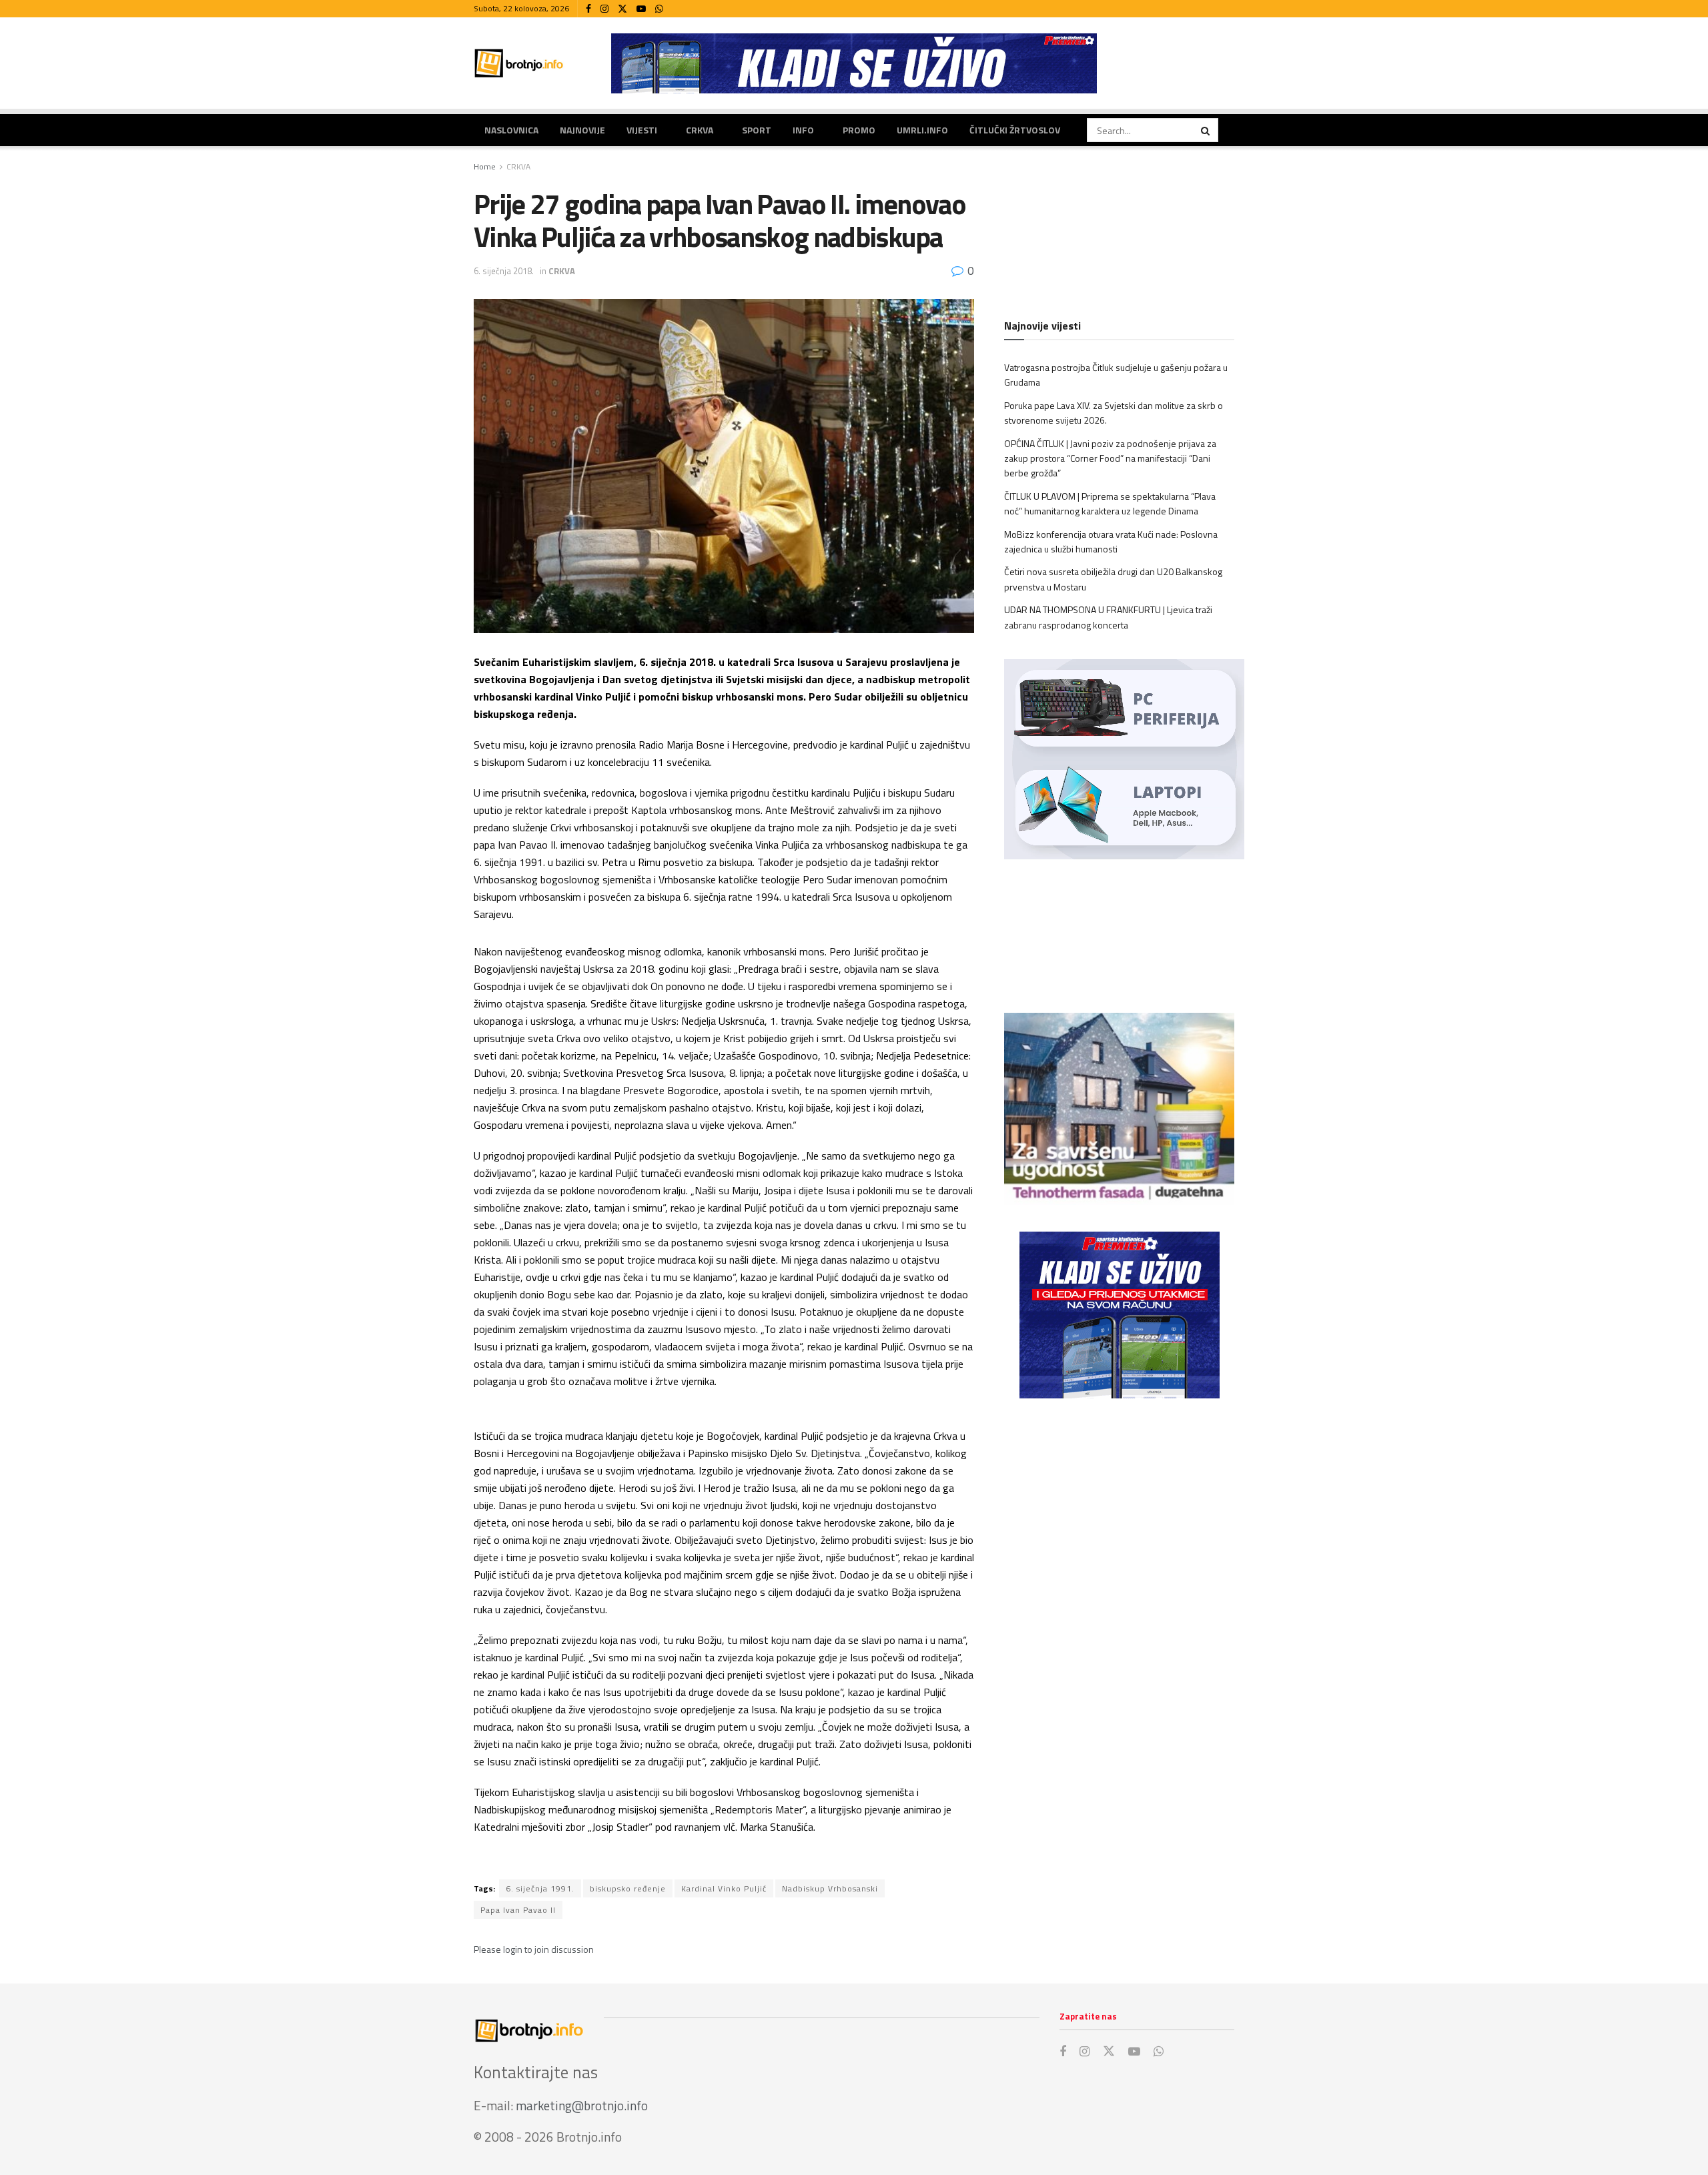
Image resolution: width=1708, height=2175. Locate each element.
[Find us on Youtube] (641, 9)
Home (485, 166)
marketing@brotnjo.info (582, 2105)
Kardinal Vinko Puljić (724, 1888)
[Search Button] (1206, 130)
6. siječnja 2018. (504, 271)
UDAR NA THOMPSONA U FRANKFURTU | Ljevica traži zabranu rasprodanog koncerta (1108, 617)
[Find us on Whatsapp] (659, 9)
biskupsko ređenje (628, 1888)
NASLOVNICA (511, 130)
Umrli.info (922, 130)
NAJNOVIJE (582, 130)
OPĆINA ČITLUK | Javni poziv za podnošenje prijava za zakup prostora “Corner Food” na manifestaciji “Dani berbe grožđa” (1110, 458)
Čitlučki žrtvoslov (1015, 130)
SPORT (757, 130)
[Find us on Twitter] (622, 9)
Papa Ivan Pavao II (518, 1910)
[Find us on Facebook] (588, 9)
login (513, 1949)
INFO (803, 130)
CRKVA (700, 130)
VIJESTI (642, 130)
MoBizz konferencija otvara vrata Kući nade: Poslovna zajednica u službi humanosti (1111, 541)
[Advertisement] (1119, 1518)
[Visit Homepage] (519, 63)
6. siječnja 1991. (540, 1888)
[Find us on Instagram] (604, 9)
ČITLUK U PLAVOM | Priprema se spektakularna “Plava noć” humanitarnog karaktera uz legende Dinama (1110, 503)
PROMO (859, 130)
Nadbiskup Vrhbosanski (830, 1888)
